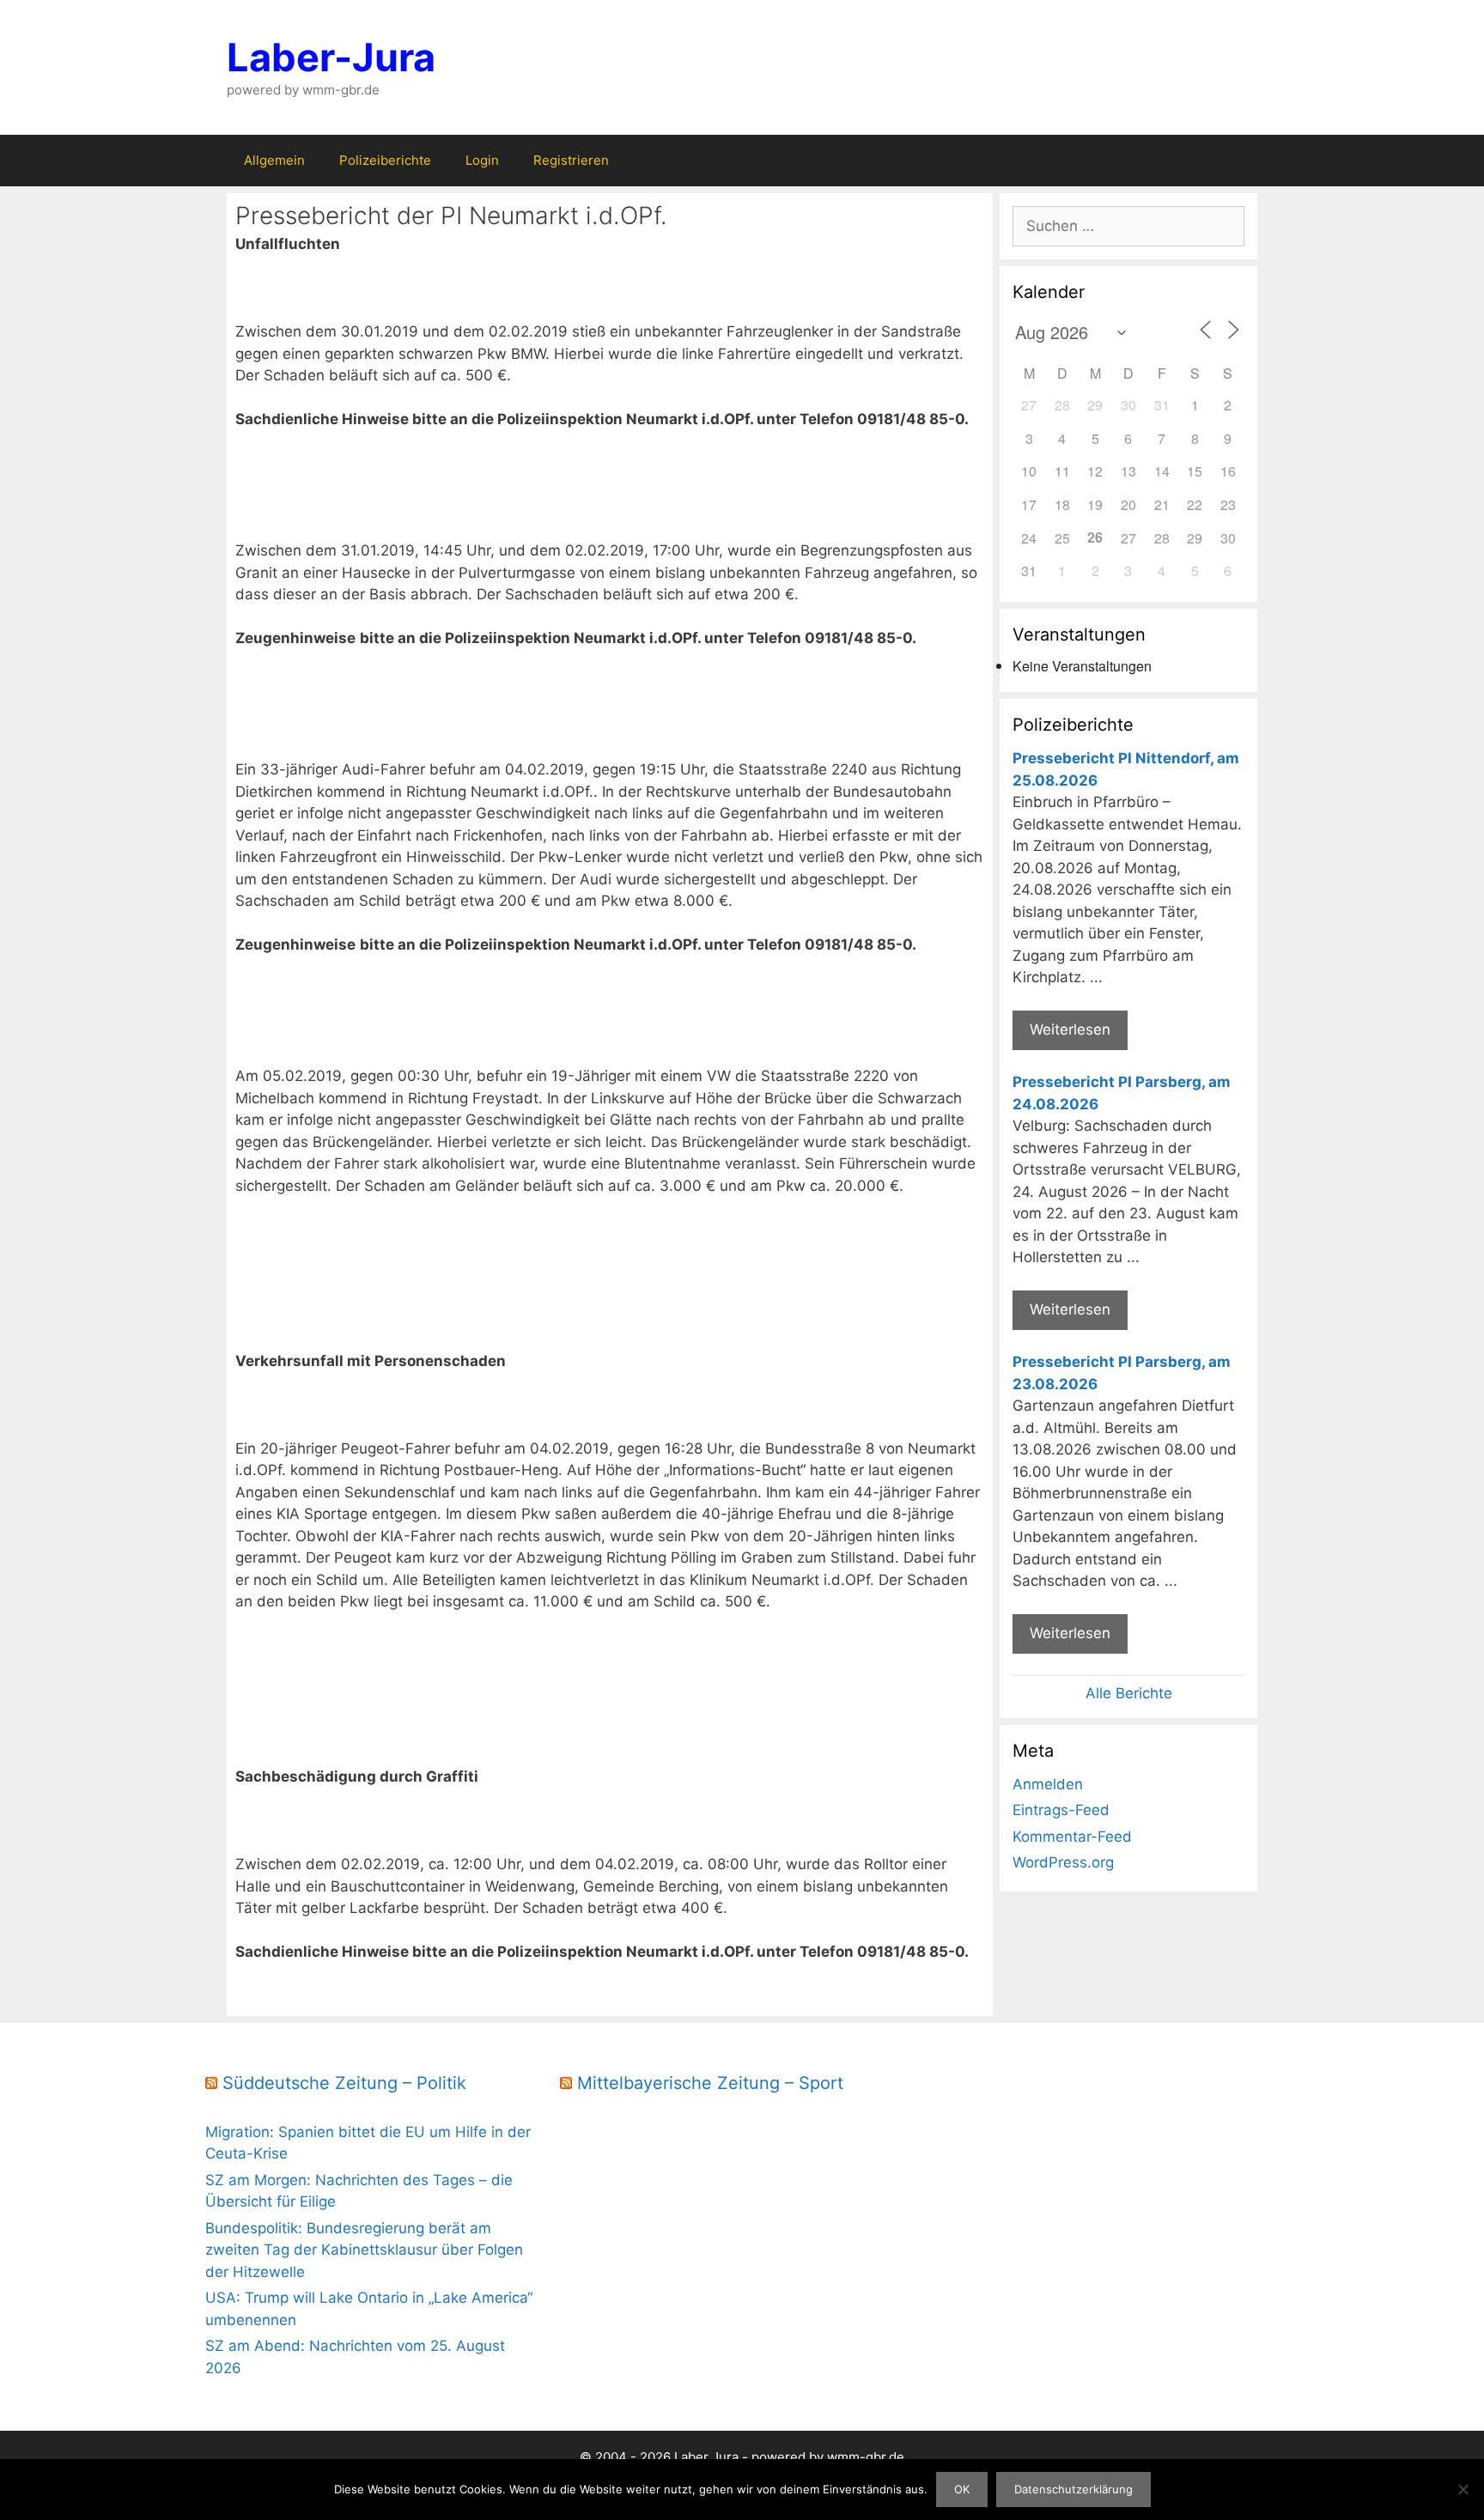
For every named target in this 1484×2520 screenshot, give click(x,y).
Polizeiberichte (385, 160)
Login (482, 160)
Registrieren (571, 160)
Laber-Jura (331, 57)
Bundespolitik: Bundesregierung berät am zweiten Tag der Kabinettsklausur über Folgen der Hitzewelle (364, 2250)
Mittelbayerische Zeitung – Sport (710, 2083)
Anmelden (1048, 1784)
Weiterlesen (1070, 1029)
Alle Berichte (1129, 1693)
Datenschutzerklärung (1073, 2489)
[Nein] (1463, 2489)
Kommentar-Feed (1072, 1837)
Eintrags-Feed (1061, 1810)
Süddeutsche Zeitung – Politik (344, 2083)
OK (962, 2489)
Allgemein (274, 160)
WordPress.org (1063, 1862)
